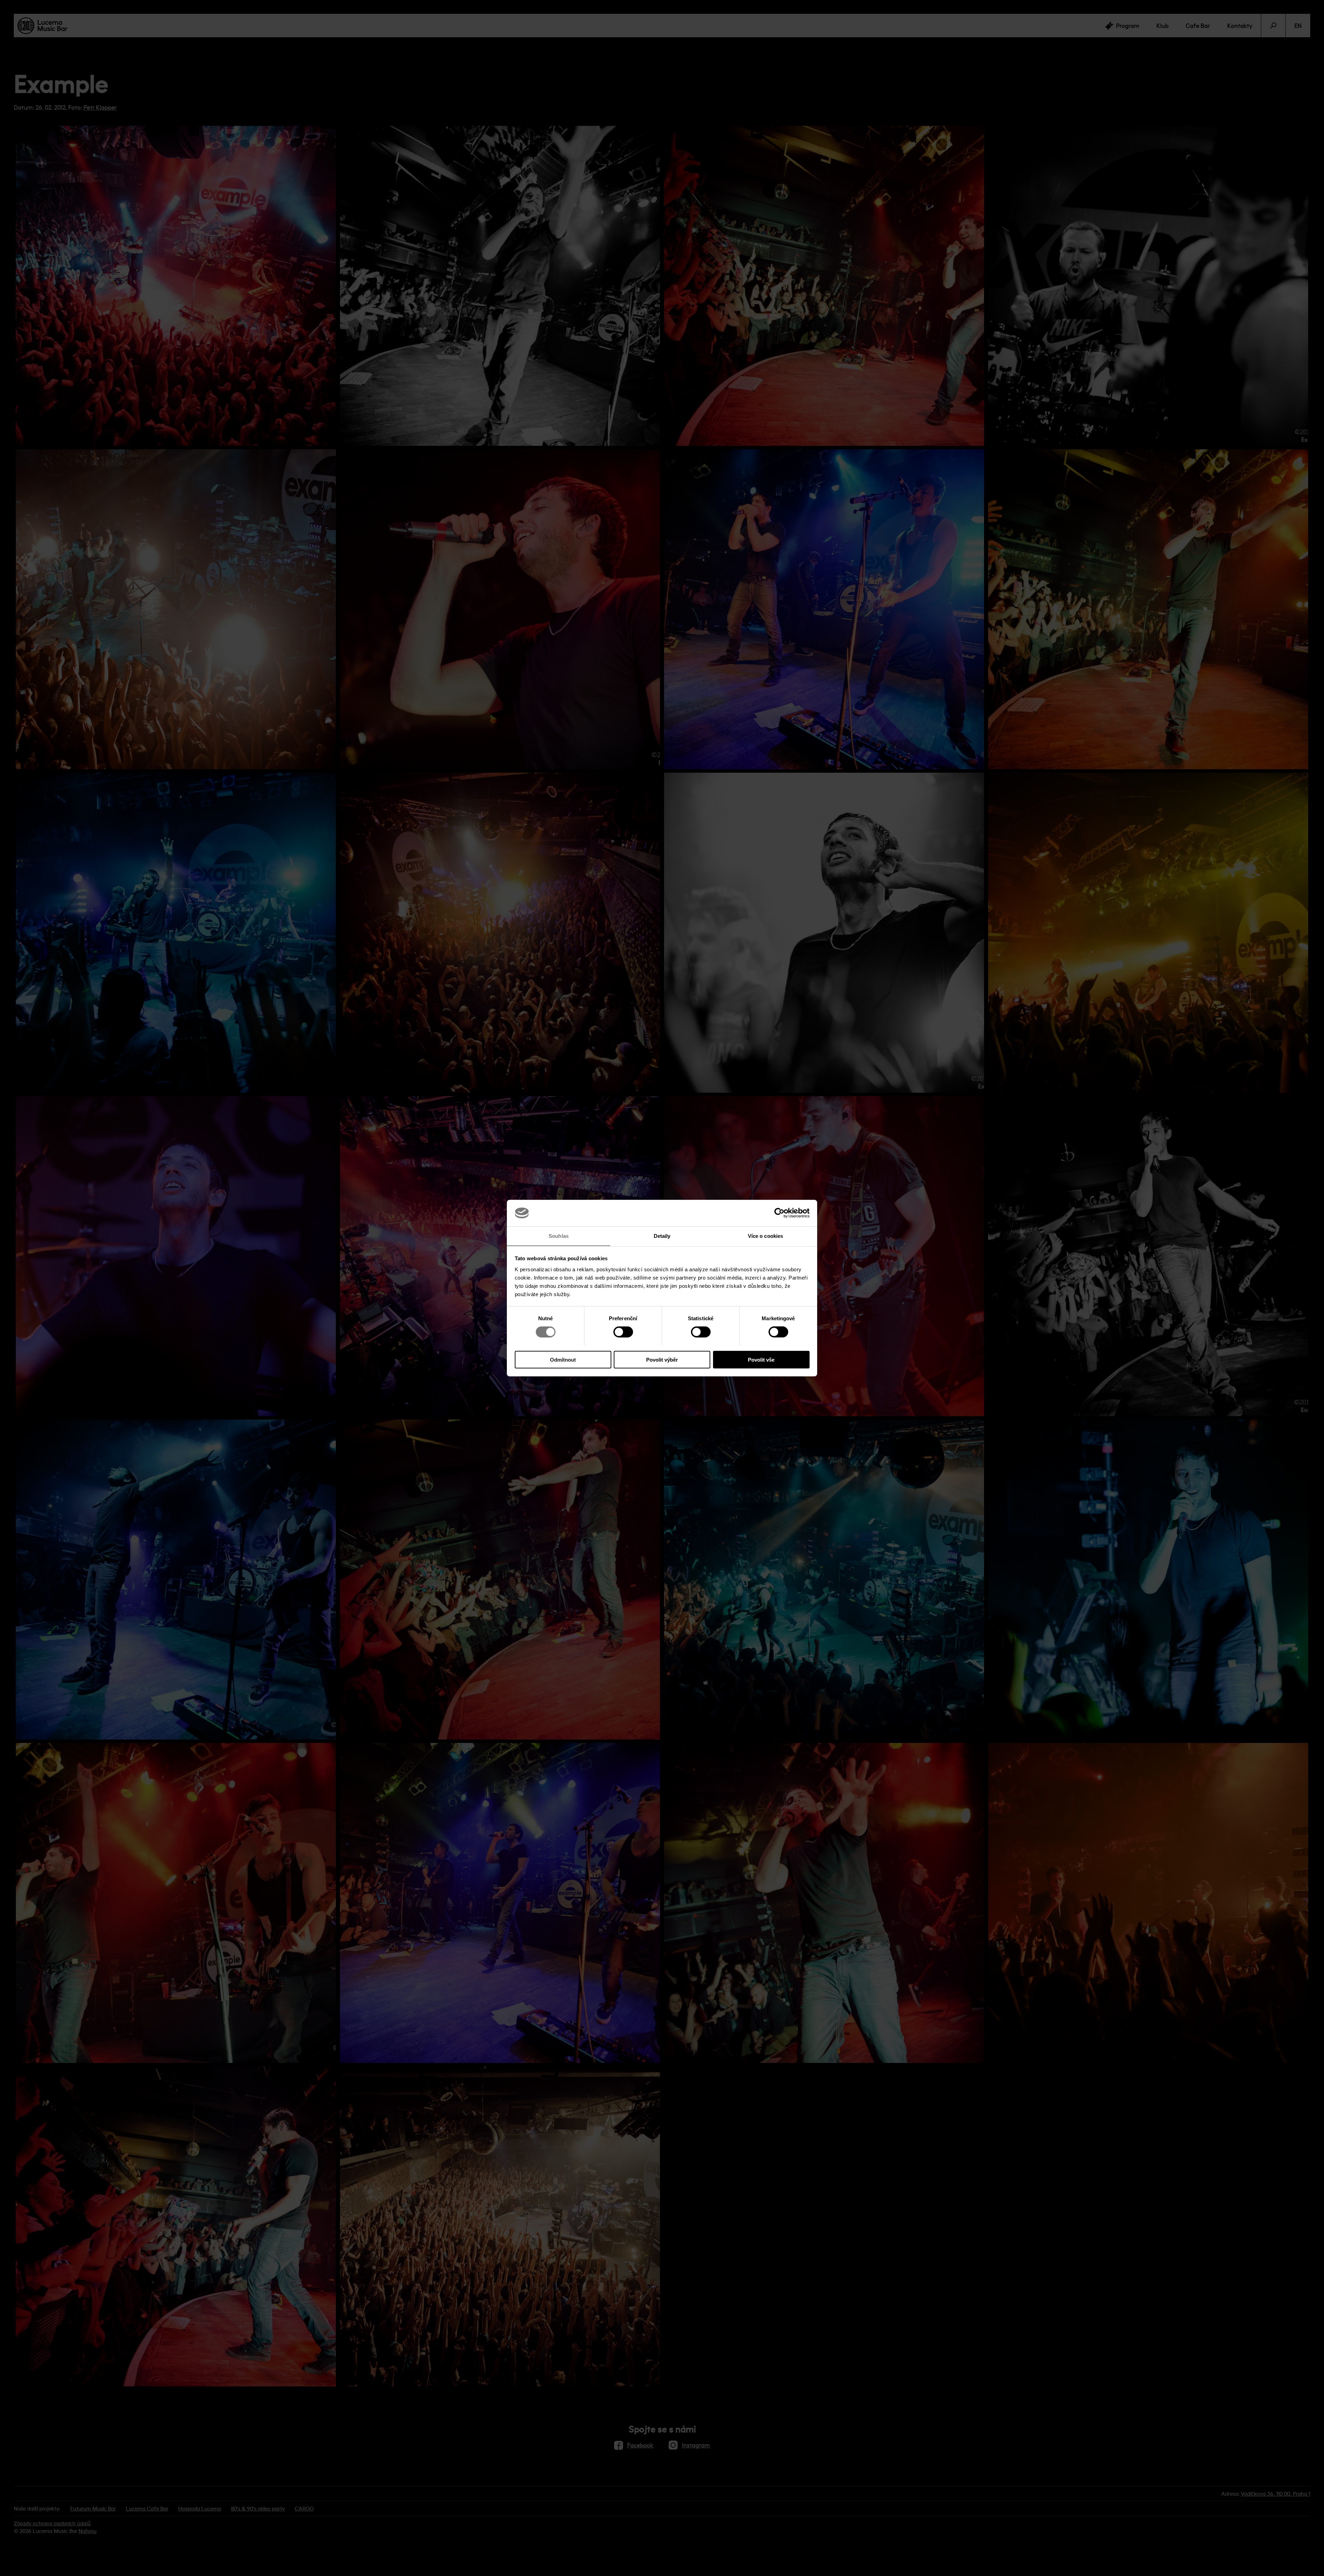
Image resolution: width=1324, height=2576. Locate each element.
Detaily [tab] (662, 1236)
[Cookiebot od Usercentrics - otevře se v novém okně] (779, 1213)
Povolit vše (761, 1359)
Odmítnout (563, 1359)
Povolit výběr (662, 1359)
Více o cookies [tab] (765, 1236)
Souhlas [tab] (559, 1236)
